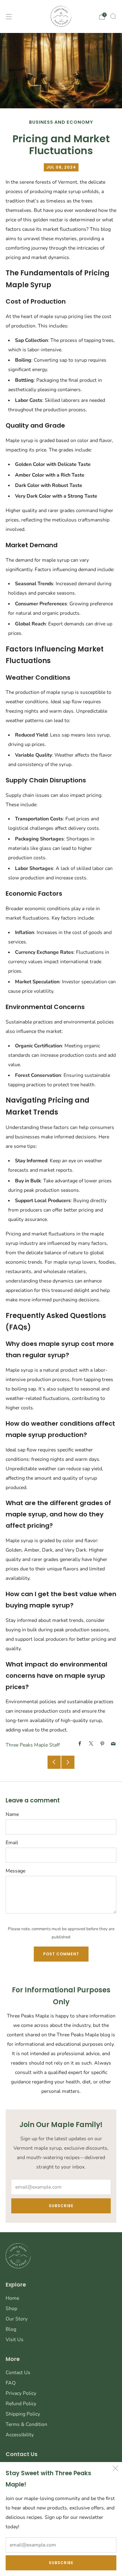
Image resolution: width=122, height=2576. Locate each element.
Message (15, 1871)
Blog (11, 2329)
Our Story (17, 2319)
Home (12, 2298)
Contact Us (18, 2373)
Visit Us (15, 2340)
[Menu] (9, 17)
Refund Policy (21, 2404)
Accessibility (20, 2435)
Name (12, 1814)
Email (12, 1843)
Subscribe (61, 2563)
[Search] (113, 16)
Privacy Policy (21, 2393)
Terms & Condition (26, 2424)
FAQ (11, 2383)
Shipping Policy (23, 2414)
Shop (11, 2309)
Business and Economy (61, 122)
